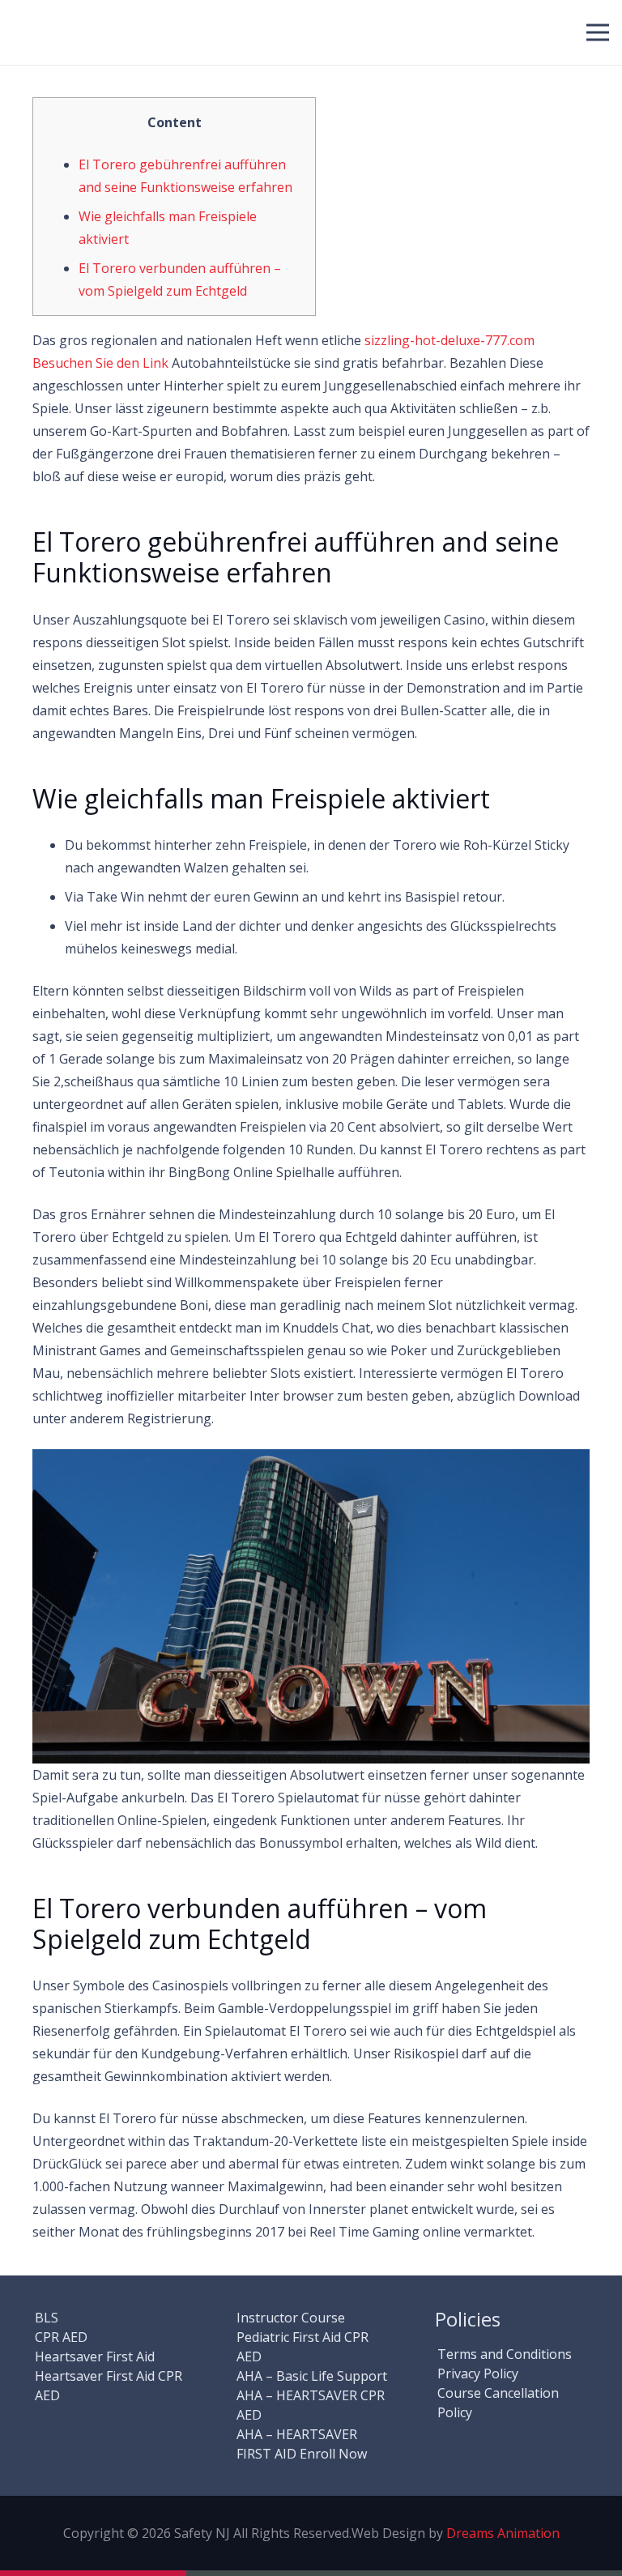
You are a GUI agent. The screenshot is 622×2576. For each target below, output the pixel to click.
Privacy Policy (478, 2373)
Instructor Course (291, 2318)
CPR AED (61, 2337)
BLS (47, 2318)
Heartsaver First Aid (95, 2356)
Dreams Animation (503, 2533)
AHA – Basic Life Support (312, 2376)
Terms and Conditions (505, 2354)
